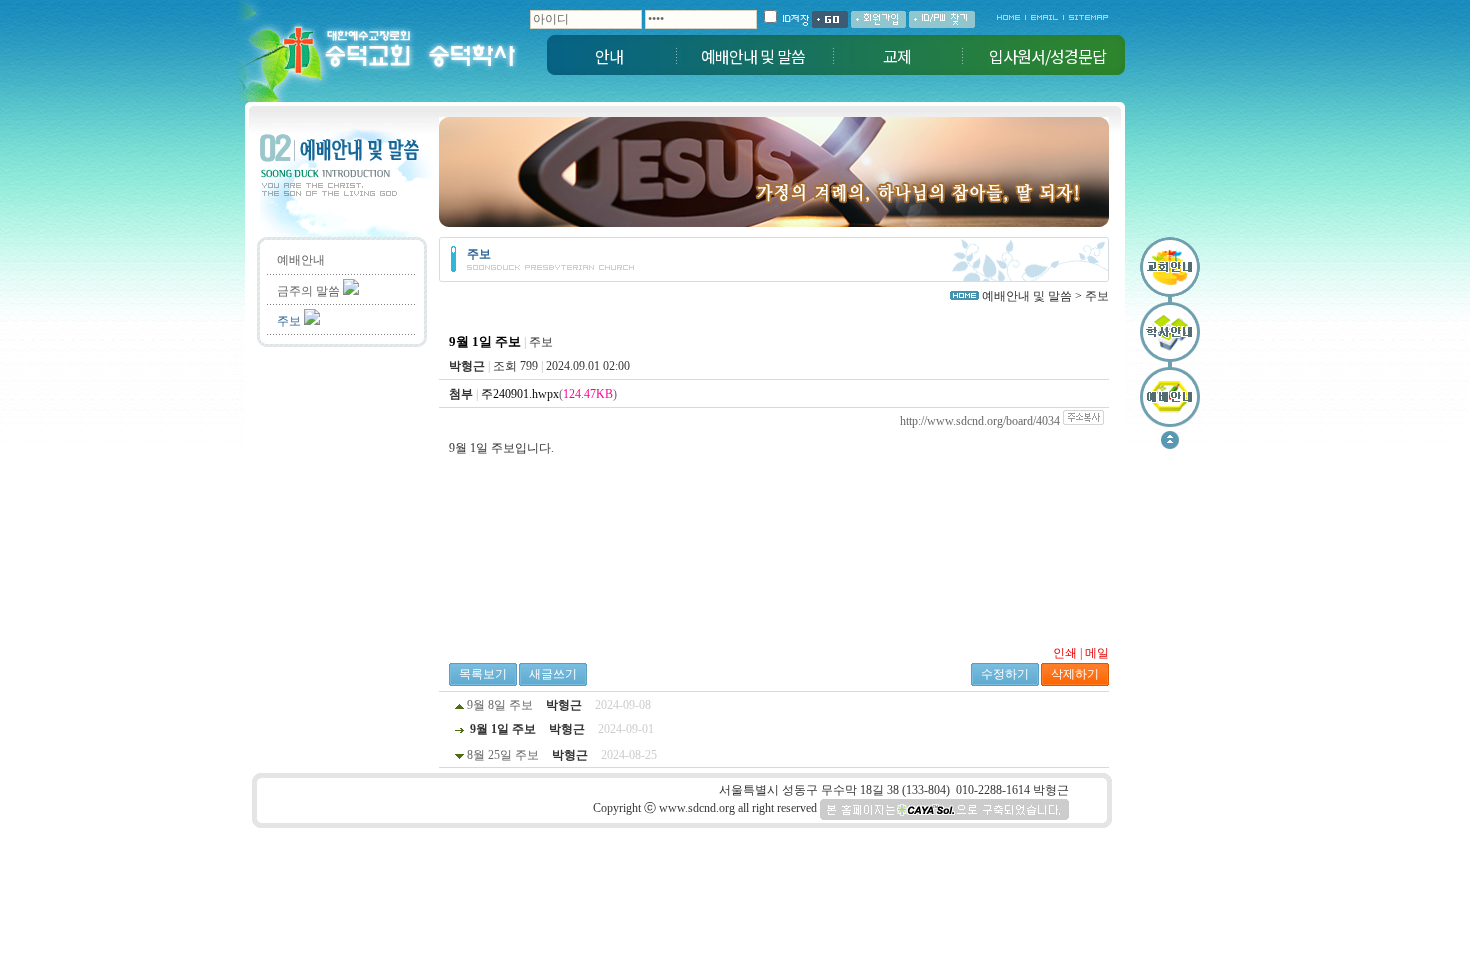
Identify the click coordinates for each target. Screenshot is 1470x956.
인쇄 (1065, 653)
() (549, 394)
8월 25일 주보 (503, 755)
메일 (1097, 653)
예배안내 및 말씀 (753, 56)
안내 (609, 56)
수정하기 (1005, 674)
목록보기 (483, 674)
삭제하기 (1075, 674)
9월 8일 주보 (500, 705)
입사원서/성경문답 (1047, 56)
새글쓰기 (553, 674)
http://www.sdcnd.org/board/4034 (980, 421)
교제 (897, 56)
